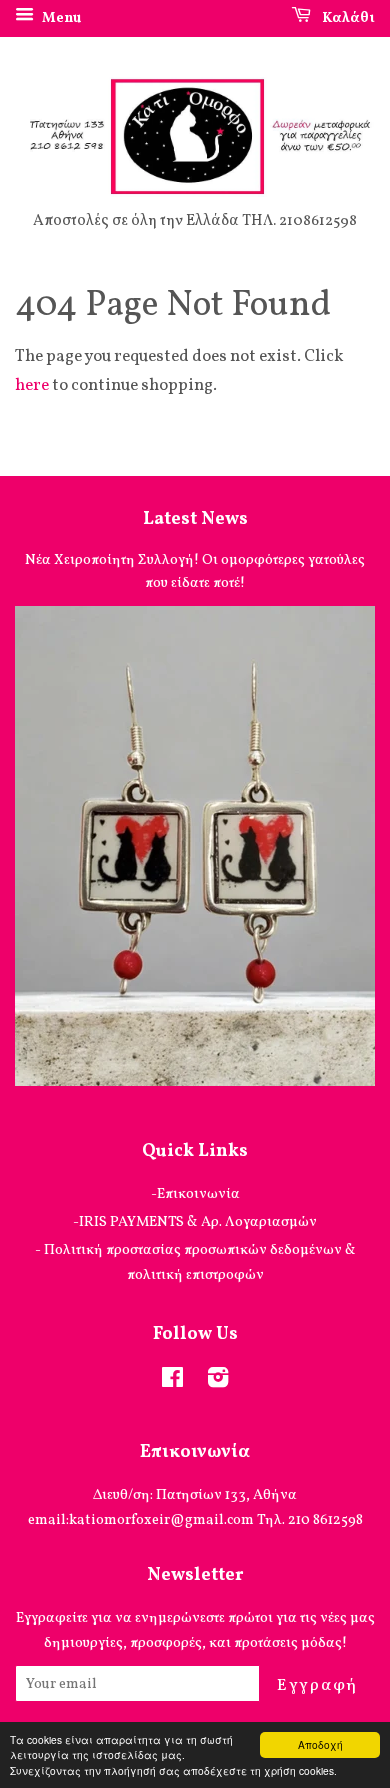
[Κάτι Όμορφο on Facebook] (172, 1382)
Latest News (195, 519)
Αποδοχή (320, 1744)
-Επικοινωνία (195, 1194)
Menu (60, 18)
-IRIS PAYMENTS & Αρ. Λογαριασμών (195, 1222)
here (32, 385)
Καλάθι (347, 18)
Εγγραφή (317, 1685)
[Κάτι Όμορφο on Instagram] (218, 1382)
